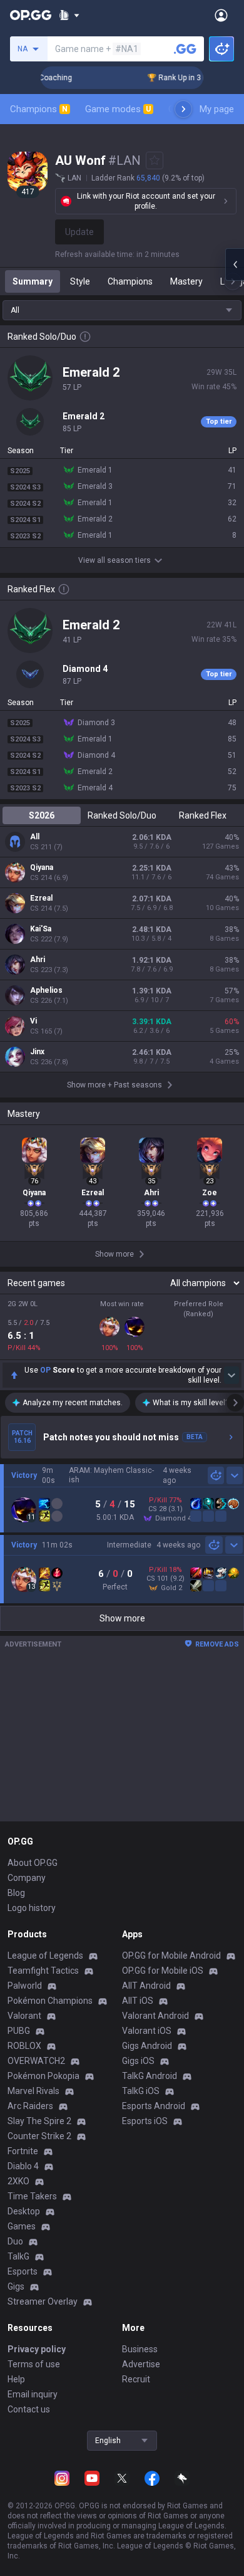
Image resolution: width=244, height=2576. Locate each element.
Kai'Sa (41, 929)
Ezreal (41, 898)
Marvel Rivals (33, 2091)
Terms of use (34, 2364)
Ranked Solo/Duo (122, 815)
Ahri (38, 960)
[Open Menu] (221, 15)
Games (22, 2226)
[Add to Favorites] (155, 160)
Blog (16, 1893)
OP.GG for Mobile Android (171, 1956)
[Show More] (69, 15)
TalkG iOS (141, 2091)
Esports (23, 2271)
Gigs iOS (138, 2061)
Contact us (29, 2409)
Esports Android (154, 2106)
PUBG (19, 2031)
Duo (15, 2241)
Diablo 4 (23, 2166)
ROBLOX (24, 2046)
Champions (39, 109)
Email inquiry (33, 2394)
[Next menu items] (183, 109)
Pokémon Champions (50, 2001)
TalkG (18, 2256)
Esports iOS (145, 2121)
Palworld (25, 1986)
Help (16, 2379)
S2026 (42, 815)
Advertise (141, 2364)
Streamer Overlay (43, 2301)
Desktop (24, 2211)
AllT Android (146, 1986)
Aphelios (46, 990)
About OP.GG (33, 1863)
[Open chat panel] (235, 264)
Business (140, 2349)
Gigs (16, 2286)
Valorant (24, 2016)
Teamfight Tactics (43, 1971)
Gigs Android (147, 2046)
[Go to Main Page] (31, 15)
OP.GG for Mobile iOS (163, 1971)
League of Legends (45, 1956)
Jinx (37, 1052)
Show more (122, 1618)
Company (27, 1878)
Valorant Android (155, 2016)
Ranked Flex (203, 815)
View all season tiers (114, 560)
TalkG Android (150, 2076)
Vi (33, 1021)
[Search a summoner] (185, 49)
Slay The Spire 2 (39, 2121)
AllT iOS (138, 2001)
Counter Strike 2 (39, 2136)
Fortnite (23, 2151)
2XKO (18, 2181)
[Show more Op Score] (231, 1375)
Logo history (32, 1908)
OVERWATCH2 (36, 2061)
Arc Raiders (30, 2106)
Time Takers (32, 2196)
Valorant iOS (147, 2031)
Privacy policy (37, 2349)
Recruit (136, 2379)
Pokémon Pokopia (43, 2076)
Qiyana (42, 867)
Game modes (118, 109)
